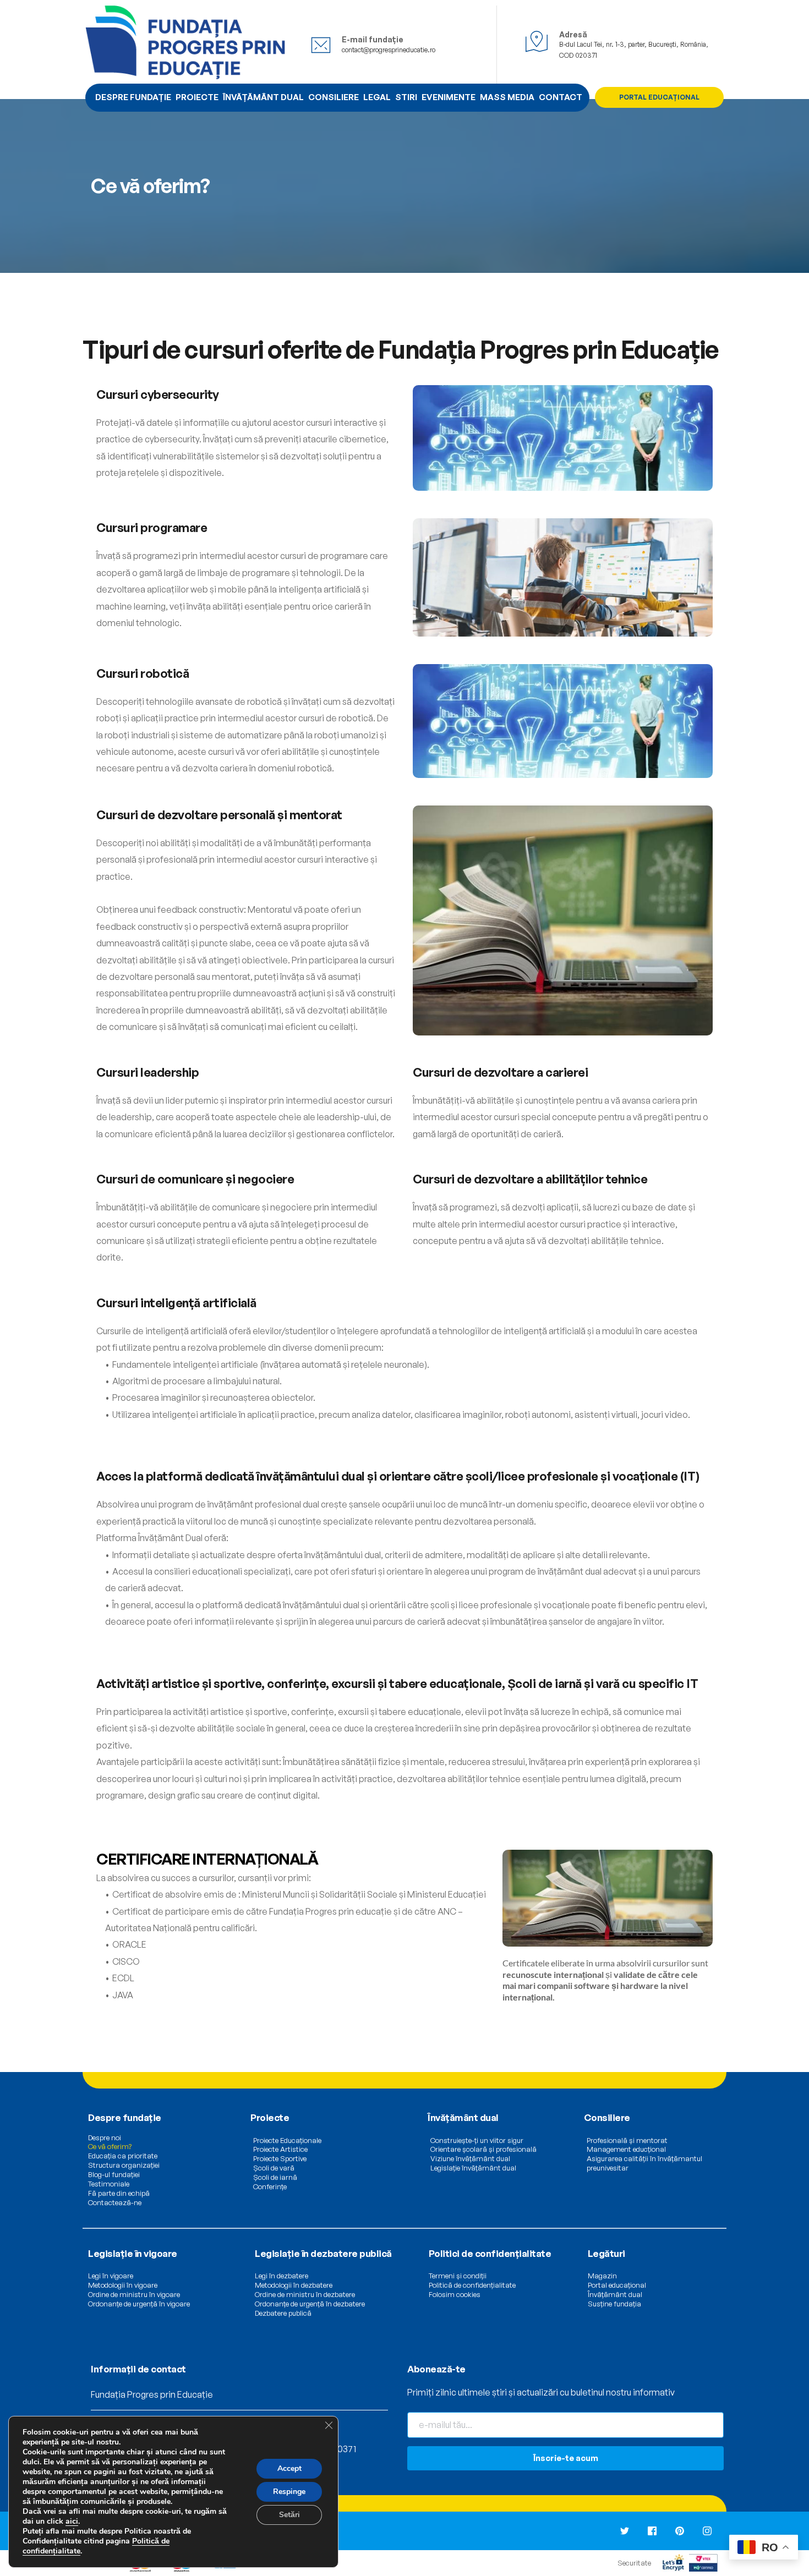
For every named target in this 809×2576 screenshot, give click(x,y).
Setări (289, 2515)
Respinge (289, 2492)
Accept (289, 2468)
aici (72, 2521)
